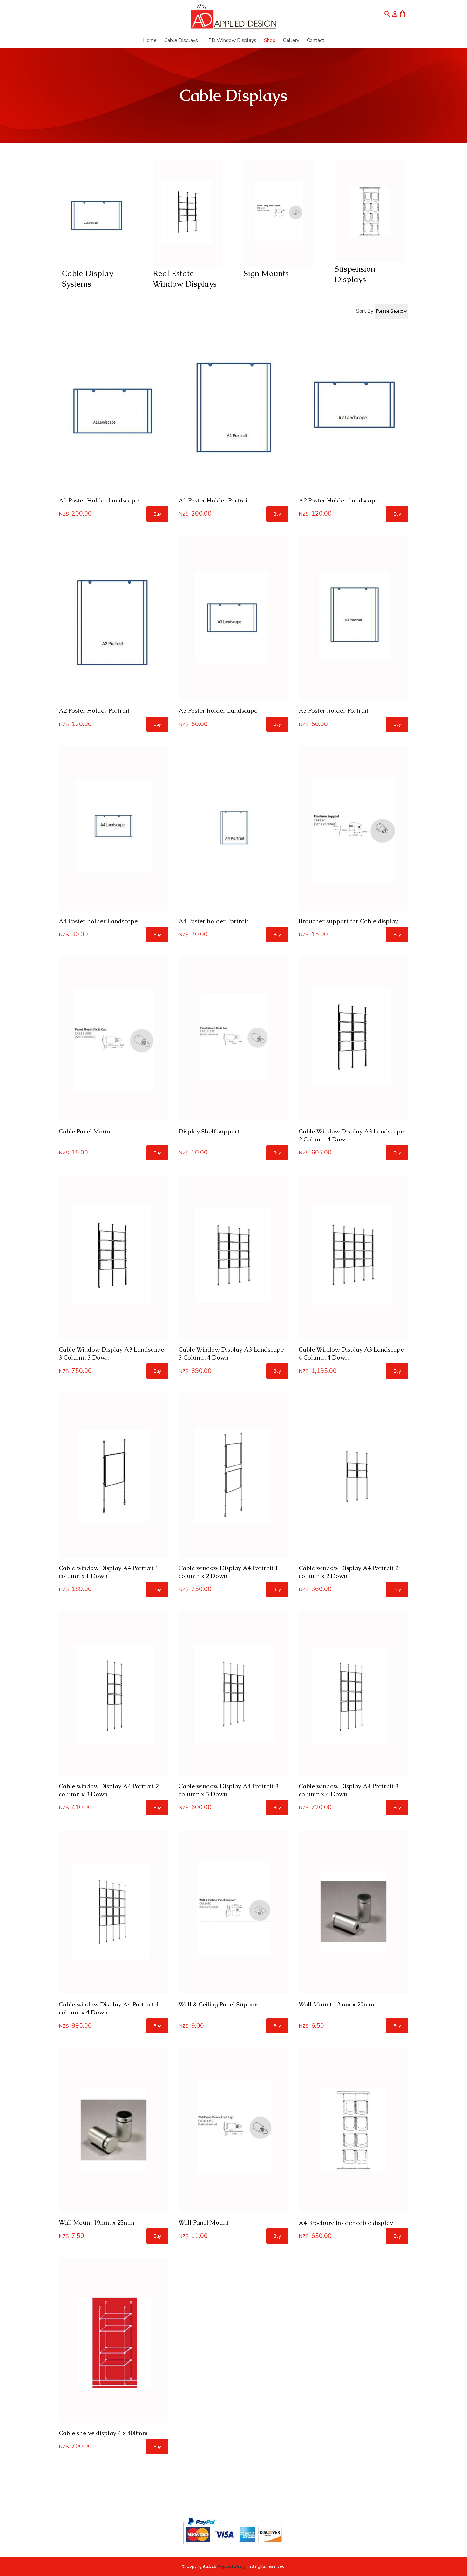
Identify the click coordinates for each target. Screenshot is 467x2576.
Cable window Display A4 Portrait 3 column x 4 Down (349, 1790)
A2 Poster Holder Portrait (94, 711)
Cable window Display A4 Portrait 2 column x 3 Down (109, 1790)
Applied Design (232, 2566)
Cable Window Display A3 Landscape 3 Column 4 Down (231, 1354)
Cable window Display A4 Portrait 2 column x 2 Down (349, 1572)
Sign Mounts (266, 273)
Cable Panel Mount (85, 1131)
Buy (157, 514)
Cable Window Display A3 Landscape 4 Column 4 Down (351, 1354)
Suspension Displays (355, 274)
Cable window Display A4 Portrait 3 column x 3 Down (228, 1790)
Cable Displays (181, 40)
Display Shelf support (209, 1131)
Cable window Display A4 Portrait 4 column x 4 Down (109, 2008)
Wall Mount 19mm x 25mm (97, 2223)
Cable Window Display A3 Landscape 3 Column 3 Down (111, 1354)
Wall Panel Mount (204, 2223)
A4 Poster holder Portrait (213, 921)
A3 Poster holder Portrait (334, 711)
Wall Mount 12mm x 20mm (336, 2004)
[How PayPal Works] (234, 2547)
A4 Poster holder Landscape (98, 921)
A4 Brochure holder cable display (346, 2223)
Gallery (291, 40)
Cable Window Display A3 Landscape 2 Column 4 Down (351, 1135)
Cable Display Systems (88, 278)
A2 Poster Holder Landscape (338, 500)
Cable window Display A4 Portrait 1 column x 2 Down (228, 1572)
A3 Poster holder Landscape (218, 711)
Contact (316, 40)
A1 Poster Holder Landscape (99, 500)
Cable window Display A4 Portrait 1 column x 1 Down (109, 1572)
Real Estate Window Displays (185, 278)
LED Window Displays (231, 40)
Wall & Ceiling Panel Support (219, 2004)
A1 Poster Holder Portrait (214, 500)
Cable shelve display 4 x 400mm (103, 2433)
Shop (270, 40)
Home (150, 40)
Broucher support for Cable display (348, 921)
